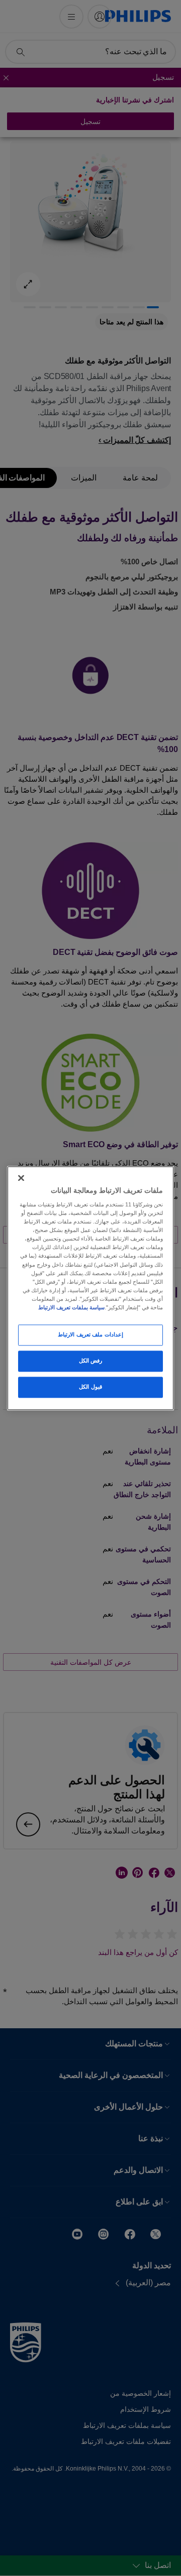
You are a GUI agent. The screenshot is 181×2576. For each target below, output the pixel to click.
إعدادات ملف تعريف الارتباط (90, 1334)
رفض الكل (91, 1361)
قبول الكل (90, 1387)
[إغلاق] (21, 1178)
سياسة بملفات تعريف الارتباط (71, 1307)
